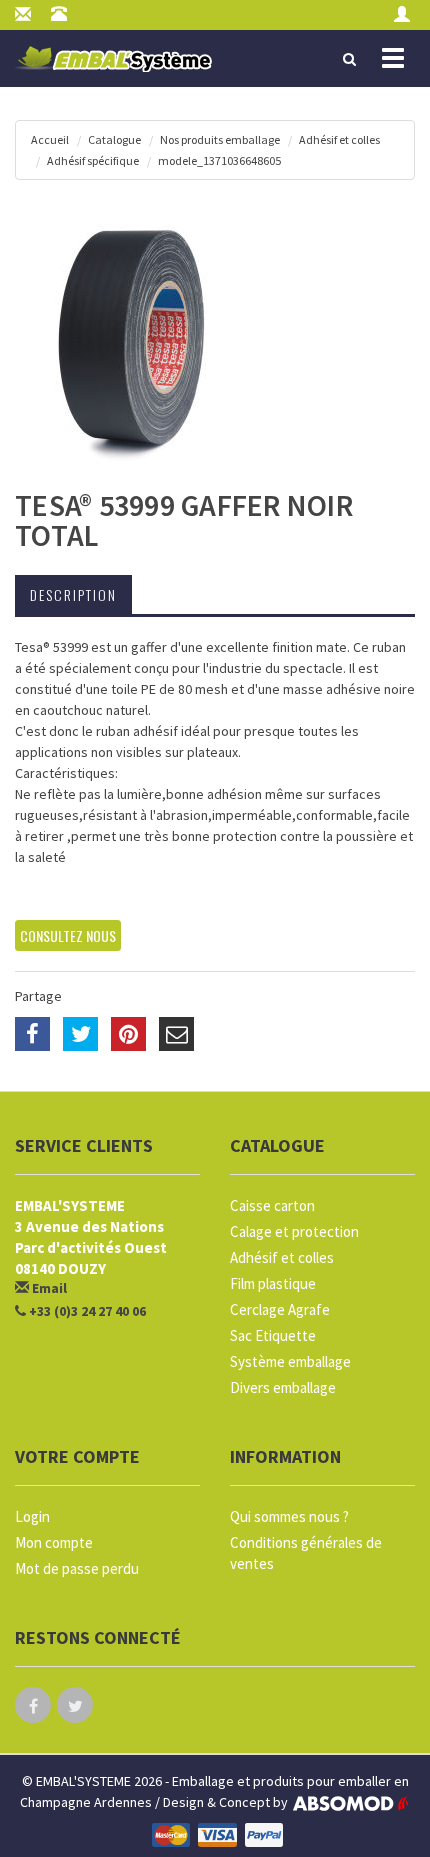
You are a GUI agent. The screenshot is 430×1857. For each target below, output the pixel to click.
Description (73, 594)
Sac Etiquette (273, 1335)
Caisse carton (272, 1205)
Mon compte (54, 1542)
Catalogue (114, 139)
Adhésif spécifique (93, 160)
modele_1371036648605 (219, 160)
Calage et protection (294, 1231)
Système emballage (290, 1361)
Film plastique (273, 1283)
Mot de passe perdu (77, 1568)
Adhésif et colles (339, 139)
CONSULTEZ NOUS (68, 935)
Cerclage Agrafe (280, 1309)
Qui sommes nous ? (289, 1516)
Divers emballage (283, 1387)
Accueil (50, 139)
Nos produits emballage (220, 139)
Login (32, 1516)
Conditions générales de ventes (306, 1553)
